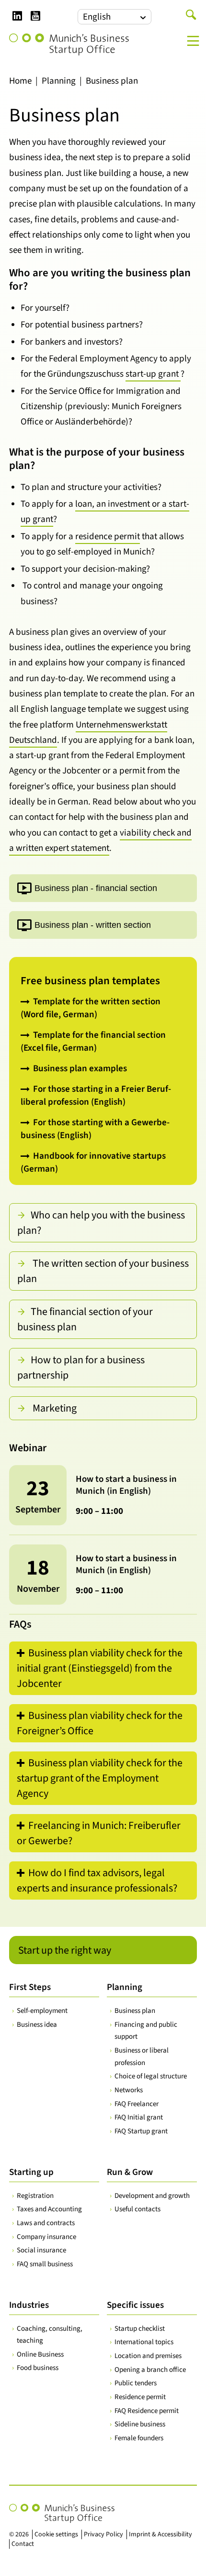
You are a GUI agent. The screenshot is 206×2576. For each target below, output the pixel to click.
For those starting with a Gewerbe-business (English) (95, 1129)
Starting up (31, 2172)
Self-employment (42, 2011)
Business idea (37, 2025)
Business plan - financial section (96, 889)
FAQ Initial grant (139, 2117)
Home (20, 81)
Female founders (139, 2438)
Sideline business (140, 2424)
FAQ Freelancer (137, 2104)
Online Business (40, 2354)
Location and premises (148, 2356)
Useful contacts (137, 2209)
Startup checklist (140, 2329)
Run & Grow (130, 2172)
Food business (38, 2368)
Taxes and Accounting (49, 2209)
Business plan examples (80, 1069)
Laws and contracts (46, 2223)
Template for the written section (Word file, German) (91, 1008)
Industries (29, 2305)
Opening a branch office (150, 2370)
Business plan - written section (93, 925)
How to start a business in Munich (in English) (126, 1485)
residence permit (108, 537)
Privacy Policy (103, 2534)
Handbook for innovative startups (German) (93, 1163)
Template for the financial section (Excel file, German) (93, 1042)
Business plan (135, 2011)
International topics (144, 2342)
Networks (129, 2090)
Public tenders (136, 2383)
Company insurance (46, 2237)
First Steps (30, 1987)
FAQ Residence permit (147, 2411)
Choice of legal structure (151, 2076)
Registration (35, 2196)
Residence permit (140, 2397)
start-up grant (153, 374)
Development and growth (152, 2196)
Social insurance (41, 2250)
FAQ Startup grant (141, 2131)
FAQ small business (45, 2264)
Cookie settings (56, 2534)
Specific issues (135, 2305)
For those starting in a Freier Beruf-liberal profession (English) (96, 1096)
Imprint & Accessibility (160, 2534)
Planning (59, 81)
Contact (23, 2544)
